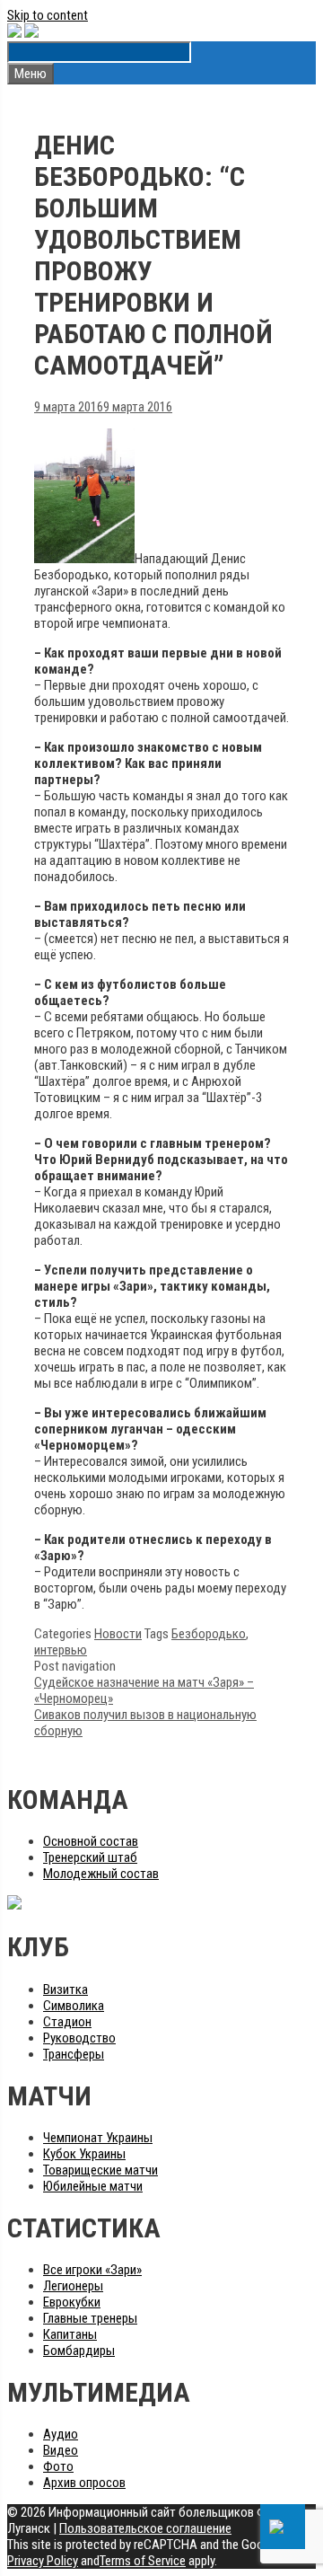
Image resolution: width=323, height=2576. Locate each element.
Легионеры (73, 2286)
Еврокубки (72, 2302)
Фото (58, 2466)
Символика (74, 2006)
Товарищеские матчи (100, 2170)
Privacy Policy (43, 2561)
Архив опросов (84, 2483)
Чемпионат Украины (98, 2138)
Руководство (79, 2038)
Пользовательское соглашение (145, 2528)
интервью (61, 1650)
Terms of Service (143, 2561)
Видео (61, 2450)
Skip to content (48, 15)
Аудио (61, 2434)
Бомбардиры (79, 2351)
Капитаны (70, 2334)
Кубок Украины (84, 2154)
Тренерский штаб (90, 1857)
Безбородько (209, 1634)
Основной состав (91, 1841)
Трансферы (74, 2054)
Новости (118, 1634)
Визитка (65, 1989)
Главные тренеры (90, 2318)
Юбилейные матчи (93, 2186)
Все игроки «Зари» (92, 2270)
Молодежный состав (101, 1874)
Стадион (67, 2022)
